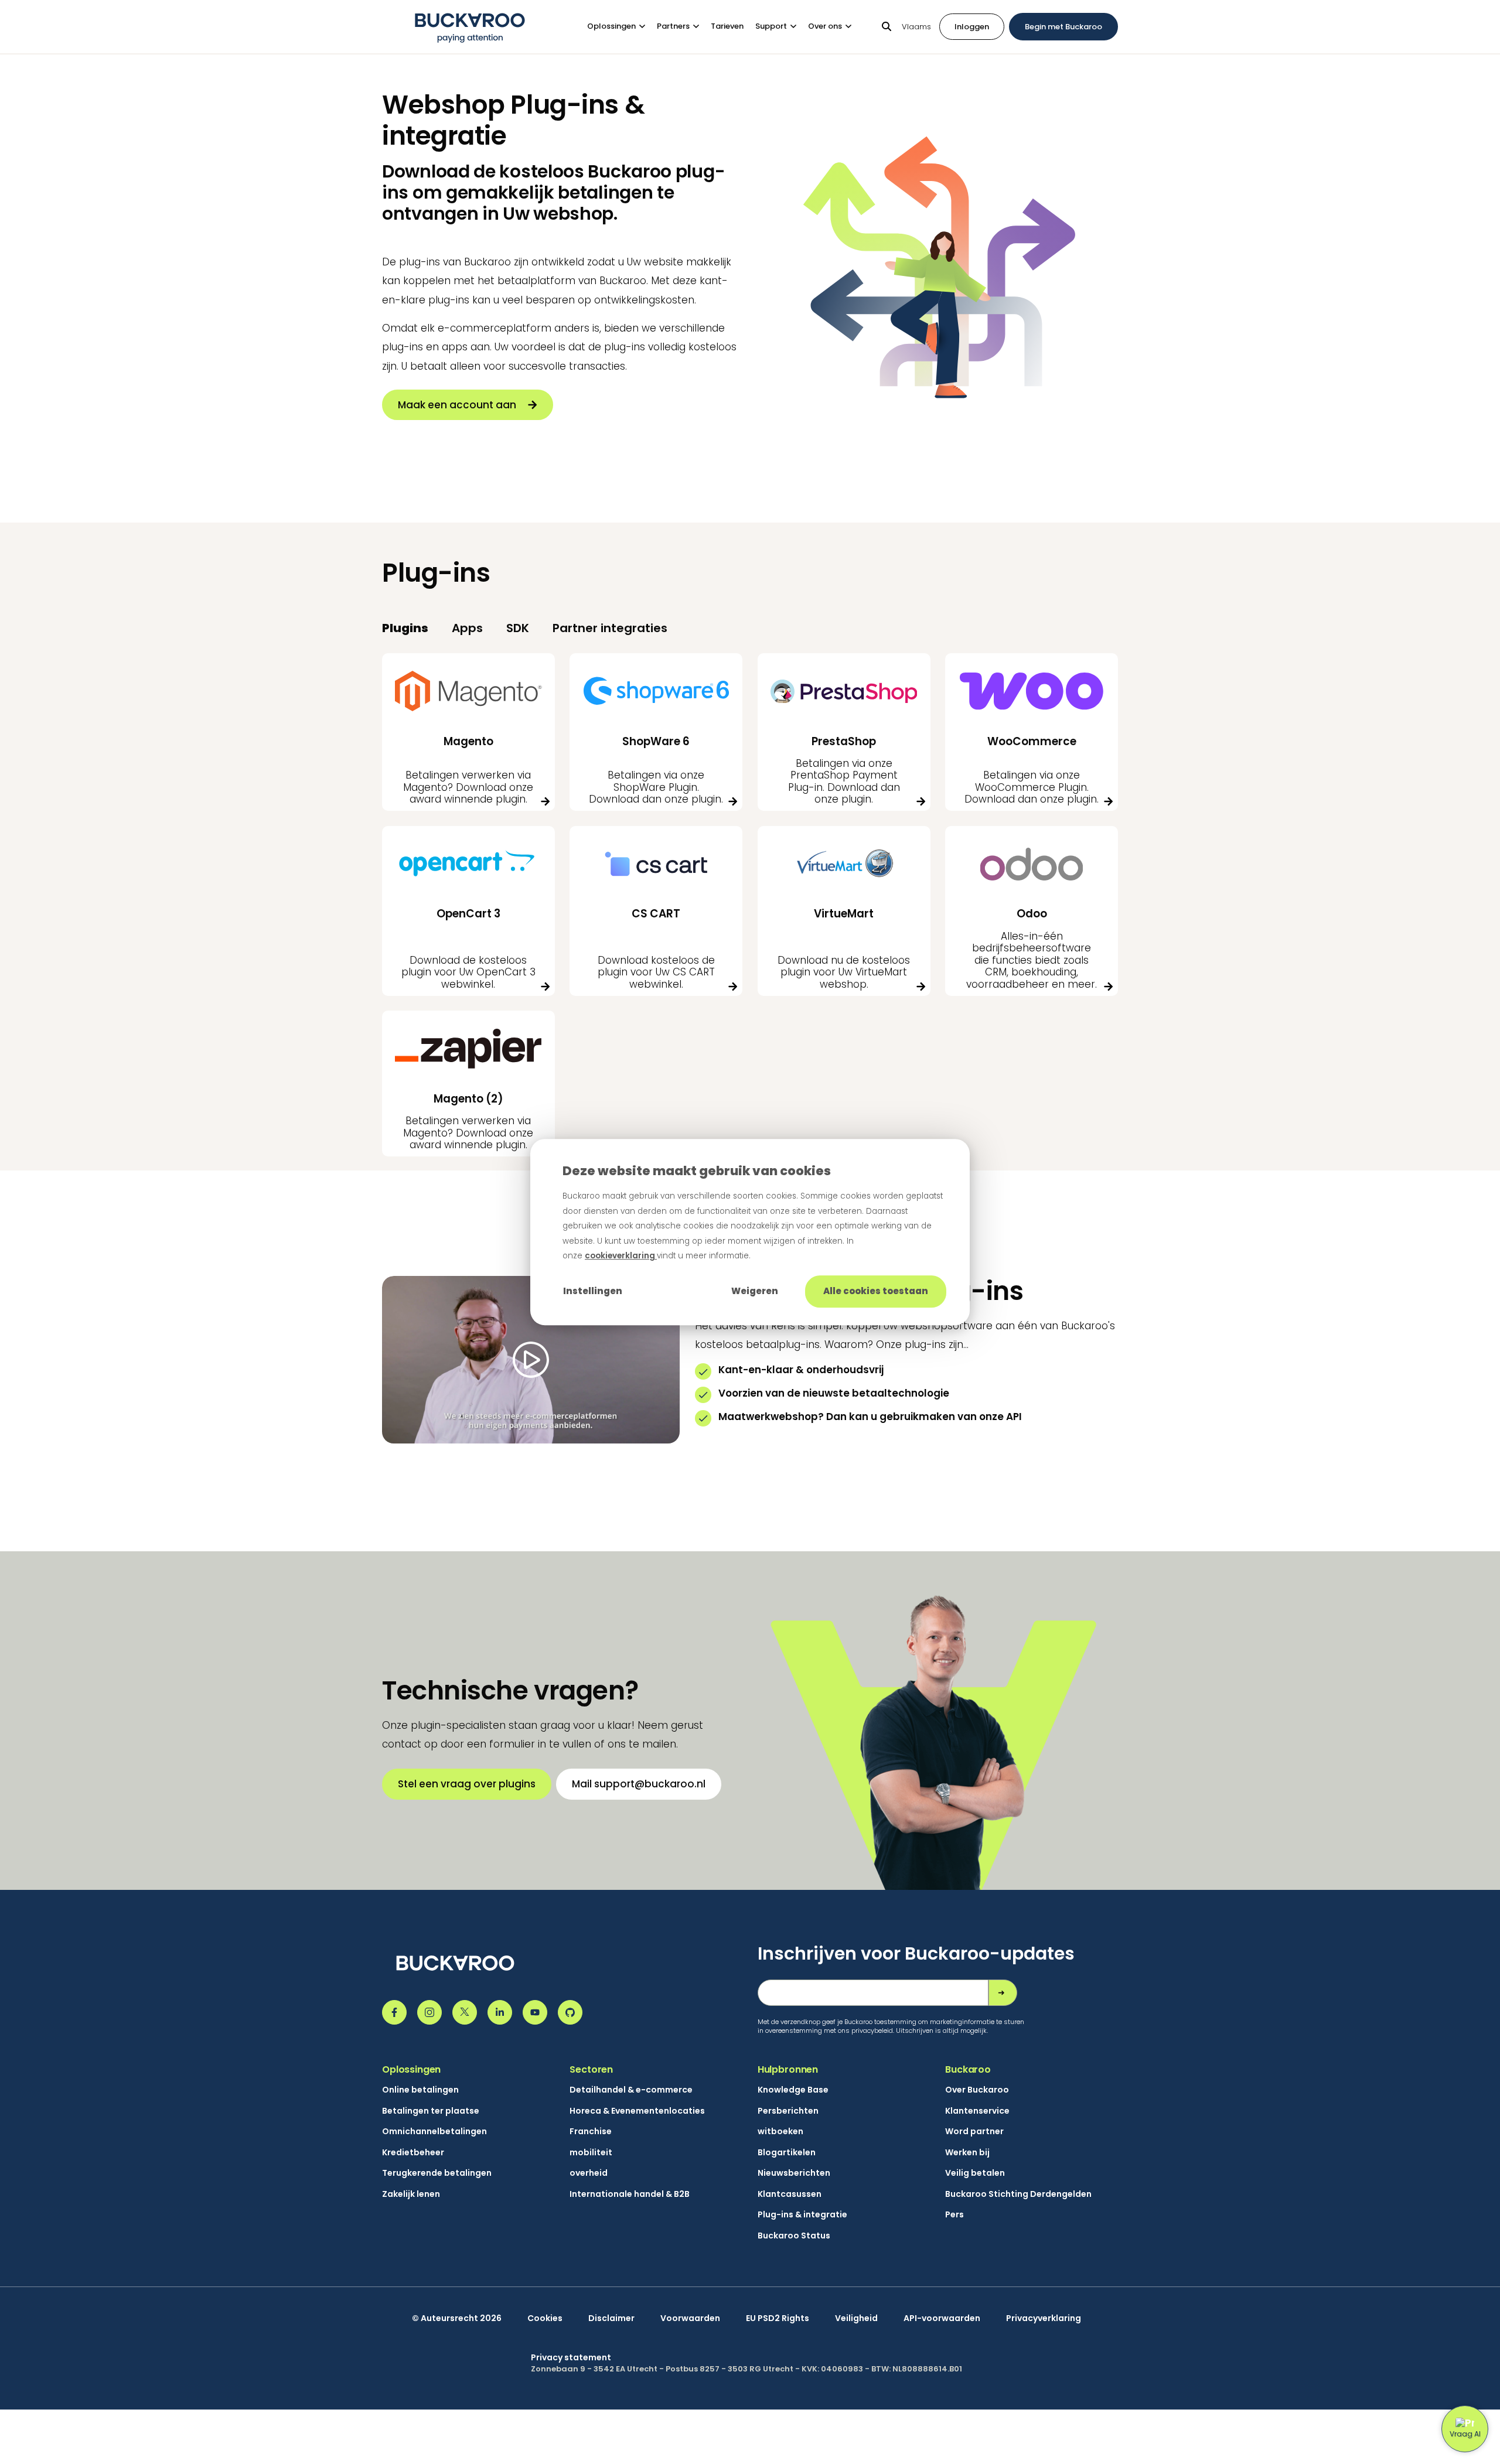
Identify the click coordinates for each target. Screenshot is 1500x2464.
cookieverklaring (621, 1256)
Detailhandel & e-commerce (631, 2090)
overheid (589, 2173)
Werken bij (967, 2153)
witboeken (780, 2132)
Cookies (545, 2318)
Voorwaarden (690, 2318)
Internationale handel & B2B (630, 2194)
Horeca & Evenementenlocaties (637, 2111)
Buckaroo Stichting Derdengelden (1018, 2194)
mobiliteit (591, 2153)
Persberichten (788, 2111)
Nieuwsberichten (794, 2173)
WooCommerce (1032, 741)
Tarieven (727, 26)
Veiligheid (856, 2318)
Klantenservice (977, 2111)
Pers (954, 2215)
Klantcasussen (790, 2194)
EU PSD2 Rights (778, 2318)
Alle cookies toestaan (876, 1291)
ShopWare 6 (656, 741)
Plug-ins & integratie (802, 2215)
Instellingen (593, 1291)
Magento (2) (468, 1099)
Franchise (591, 2132)
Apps (467, 628)
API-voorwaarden (942, 2318)
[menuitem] (622, 27)
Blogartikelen (787, 2153)
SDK (518, 628)
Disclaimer (611, 2318)
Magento (468, 741)
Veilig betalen (975, 2173)
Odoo (1032, 914)
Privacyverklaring (1044, 2318)
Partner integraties (610, 628)
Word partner (974, 2132)
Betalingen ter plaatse (431, 2111)
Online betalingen (420, 2090)
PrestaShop (844, 741)
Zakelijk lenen (411, 2194)
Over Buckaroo (977, 2090)
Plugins (405, 628)
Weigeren (755, 1291)
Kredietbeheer (413, 2153)
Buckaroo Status (794, 2236)
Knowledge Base (793, 2090)
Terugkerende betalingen (437, 2173)
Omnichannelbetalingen (434, 2132)
